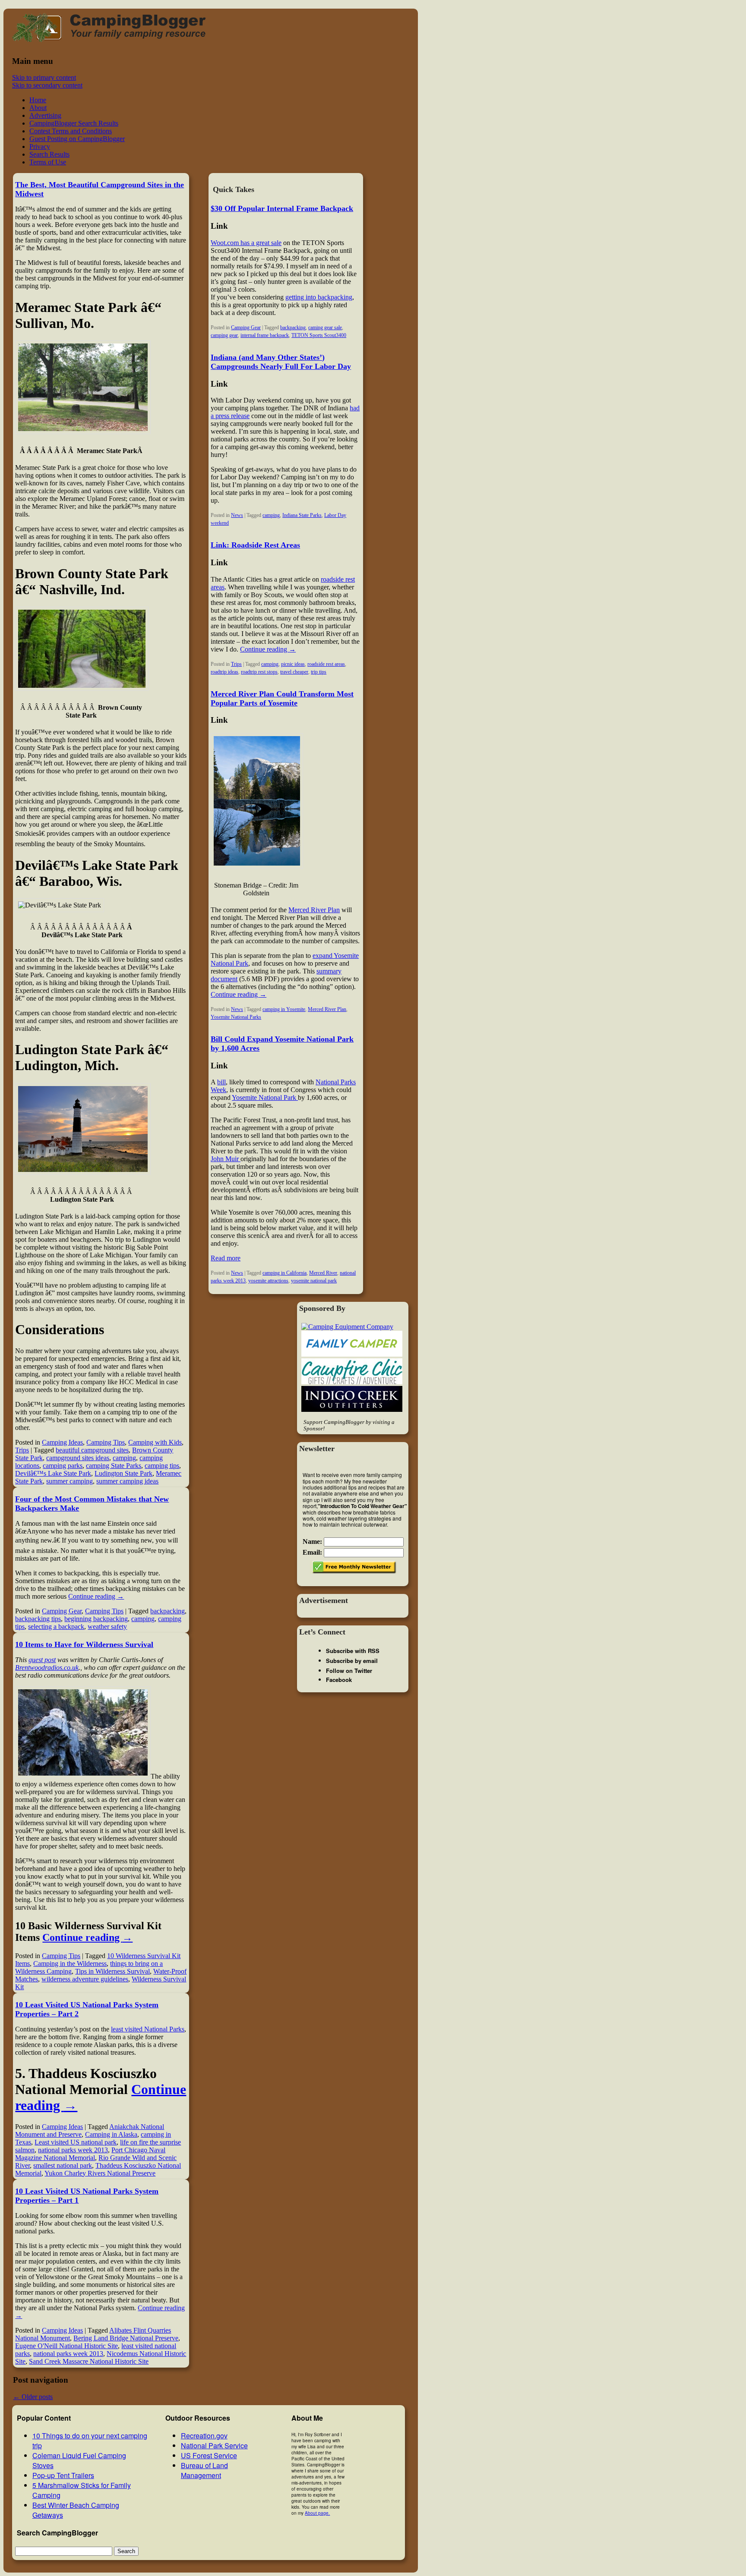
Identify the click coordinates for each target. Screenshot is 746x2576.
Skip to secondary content (47, 85)
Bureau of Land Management (204, 2470)
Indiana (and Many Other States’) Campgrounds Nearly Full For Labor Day (281, 362)
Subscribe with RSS (353, 1651)
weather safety (107, 1627)
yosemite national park (314, 1281)
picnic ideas (293, 664)
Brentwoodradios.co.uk (47, 1667)
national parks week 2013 (73, 2150)
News (237, 515)
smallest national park (63, 2165)
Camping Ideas (62, 1442)
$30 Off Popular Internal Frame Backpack (282, 208)
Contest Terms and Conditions (71, 131)
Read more (226, 1258)
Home (38, 100)
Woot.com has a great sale (246, 243)
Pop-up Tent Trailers (63, 2475)
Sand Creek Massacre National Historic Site (89, 2361)
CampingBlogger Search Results (74, 123)
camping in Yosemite (284, 1009)
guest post (42, 1660)
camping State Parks (114, 1466)
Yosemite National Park (265, 1097)
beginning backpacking (96, 1619)
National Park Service (214, 2445)
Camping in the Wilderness (70, 1963)
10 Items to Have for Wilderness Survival (84, 1644)
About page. (317, 2513)
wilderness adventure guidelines (85, 1979)
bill (221, 1082)
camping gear (224, 335)
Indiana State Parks (302, 515)
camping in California (284, 1273)
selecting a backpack (56, 1627)
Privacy (40, 146)
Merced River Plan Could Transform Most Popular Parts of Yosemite (282, 698)
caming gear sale (325, 328)
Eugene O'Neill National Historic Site (66, 2346)
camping (124, 1458)
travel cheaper (294, 672)
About (38, 108)
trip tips (319, 672)
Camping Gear (62, 1611)
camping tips (162, 1466)
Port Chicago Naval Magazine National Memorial (90, 2154)
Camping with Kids (155, 1442)
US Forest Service (209, 2455)
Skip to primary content (44, 77)
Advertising (45, 115)
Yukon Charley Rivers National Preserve (100, 2173)
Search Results (49, 154)
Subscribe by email (352, 1661)
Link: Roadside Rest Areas (255, 545)
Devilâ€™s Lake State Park (53, 1473)
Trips (22, 1450)
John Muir (226, 1159)
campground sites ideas (78, 1458)
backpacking (168, 1611)
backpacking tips (38, 1619)
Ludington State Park (123, 1473)
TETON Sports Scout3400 (319, 335)
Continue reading (96, 1596)
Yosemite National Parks (236, 1017)
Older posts (33, 2397)
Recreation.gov (204, 2436)
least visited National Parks (148, 2029)
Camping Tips (106, 1442)
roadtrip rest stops (259, 672)
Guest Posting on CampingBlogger (77, 139)
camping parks (63, 1466)
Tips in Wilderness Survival (112, 1971)
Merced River (323, 1273)
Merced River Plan (314, 910)
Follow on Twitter (349, 1671)
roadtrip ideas (224, 672)
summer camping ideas (127, 1481)
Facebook (339, 1680)
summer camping (70, 1481)
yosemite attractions (268, 1281)
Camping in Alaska (111, 2134)
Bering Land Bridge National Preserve (126, 2338)
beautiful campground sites (92, 1450)
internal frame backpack (265, 335)
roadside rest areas (326, 664)
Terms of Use (48, 162)
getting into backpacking (319, 297)
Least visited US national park (76, 2142)
